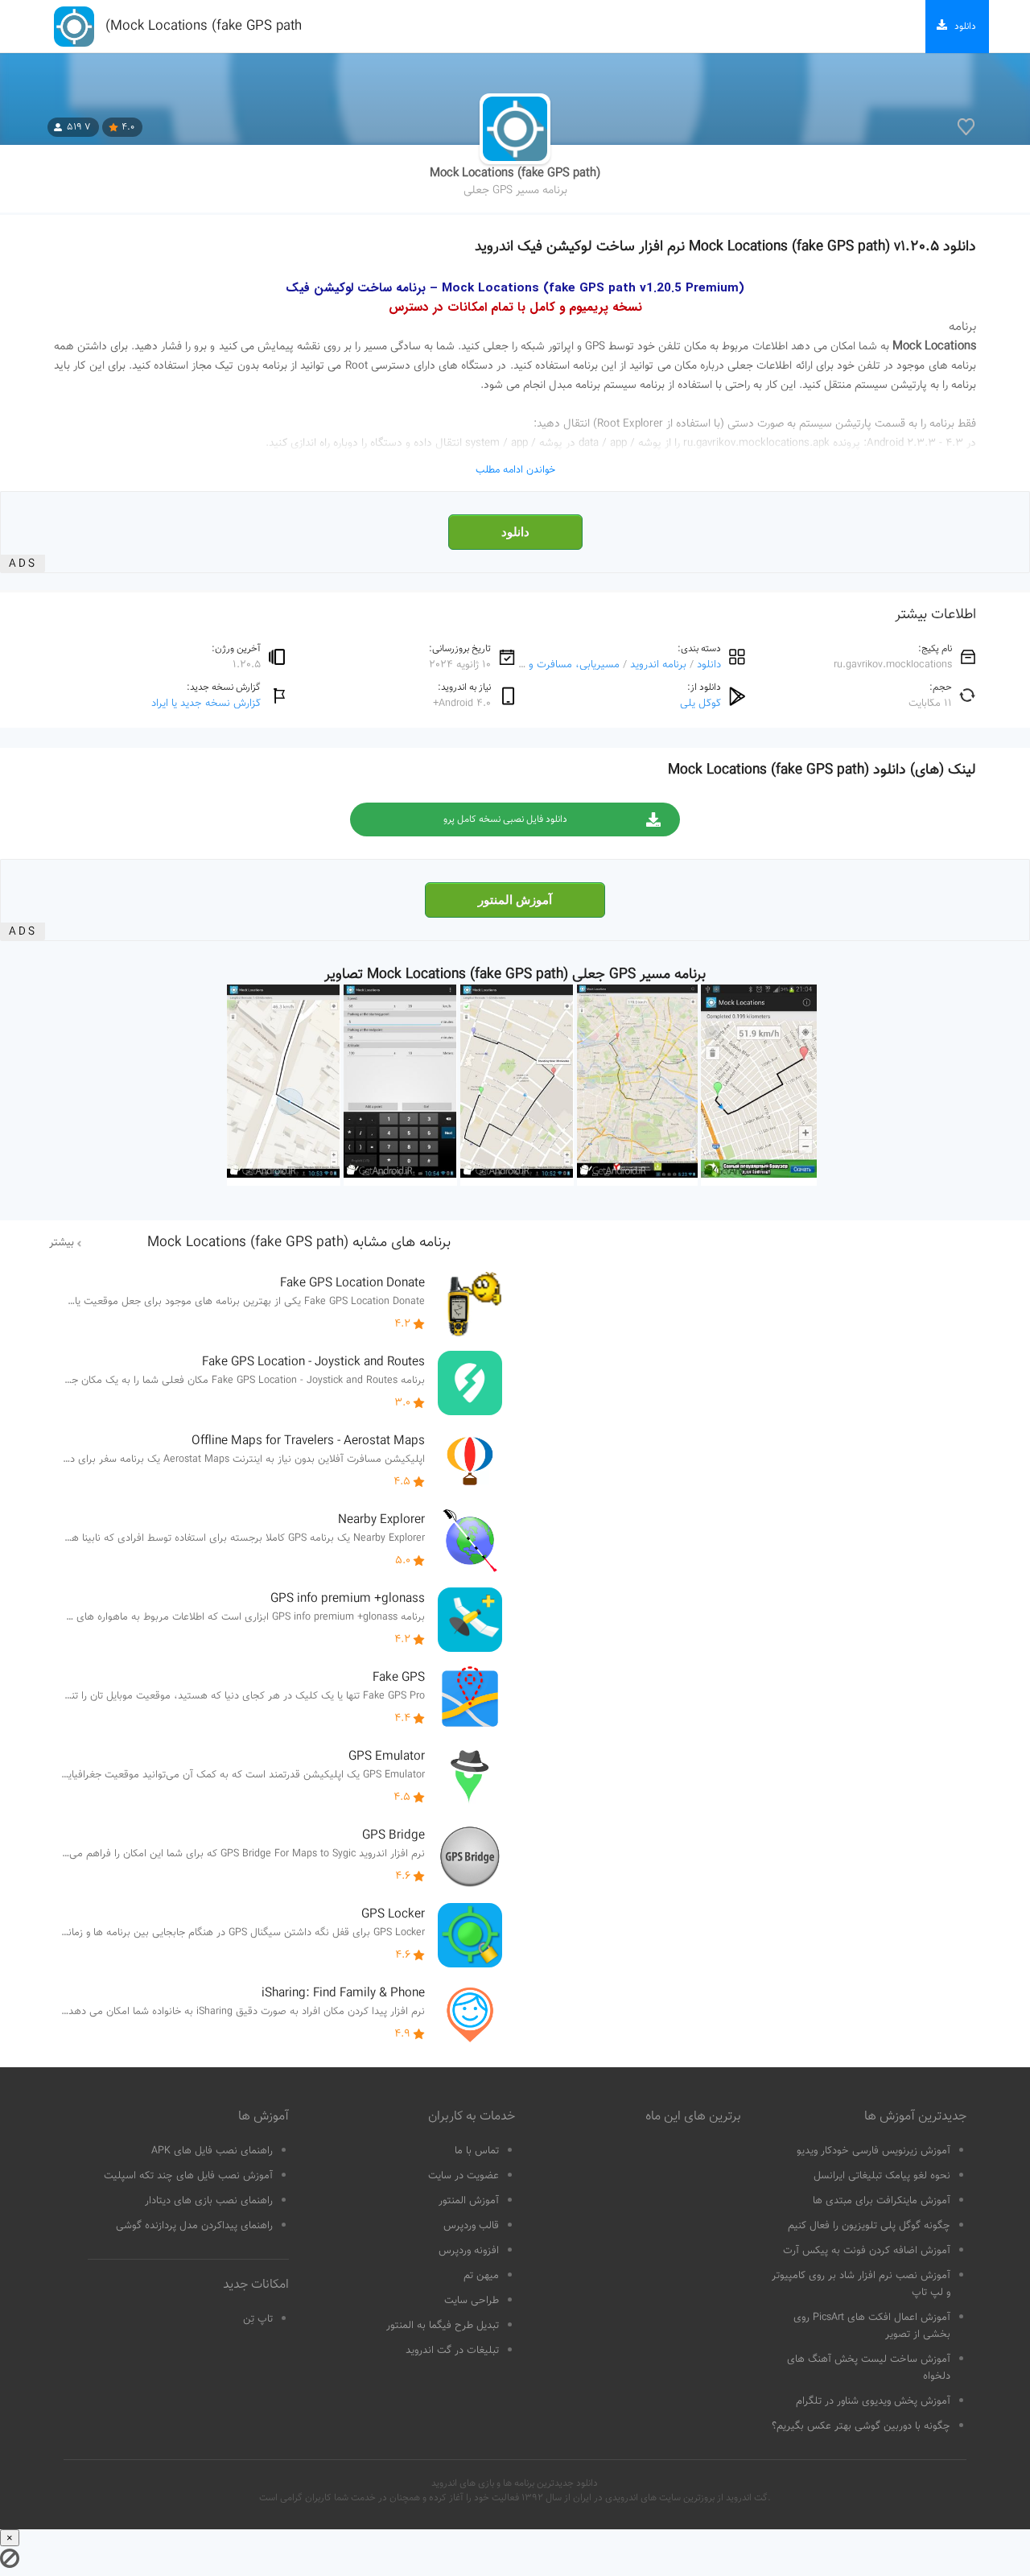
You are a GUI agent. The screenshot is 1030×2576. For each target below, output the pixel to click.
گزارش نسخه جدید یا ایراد (206, 703)
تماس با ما (477, 2151)
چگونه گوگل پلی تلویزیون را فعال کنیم (869, 2226)
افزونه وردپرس (469, 2251)
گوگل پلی (700, 703)
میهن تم (481, 2276)
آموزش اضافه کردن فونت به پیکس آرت (867, 2251)
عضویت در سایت (463, 2176)
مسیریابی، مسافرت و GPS (563, 665)
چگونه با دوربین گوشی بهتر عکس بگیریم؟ (861, 2426)
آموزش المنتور (515, 900)
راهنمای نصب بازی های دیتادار (209, 2201)
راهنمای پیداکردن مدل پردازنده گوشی (194, 2226)
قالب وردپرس (471, 2226)
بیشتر (62, 1243)
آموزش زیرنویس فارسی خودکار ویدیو (873, 2151)
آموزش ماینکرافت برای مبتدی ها (882, 2201)
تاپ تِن (258, 2319)
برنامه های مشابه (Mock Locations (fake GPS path (299, 1243)
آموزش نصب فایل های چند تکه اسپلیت (188, 2176)
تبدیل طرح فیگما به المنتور (443, 2326)
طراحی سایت (472, 2301)
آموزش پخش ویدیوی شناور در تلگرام (873, 2401)
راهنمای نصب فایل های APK (212, 2151)
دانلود (515, 532)
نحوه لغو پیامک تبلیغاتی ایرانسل (882, 2176)
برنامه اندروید (658, 665)
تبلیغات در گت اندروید (452, 2351)
